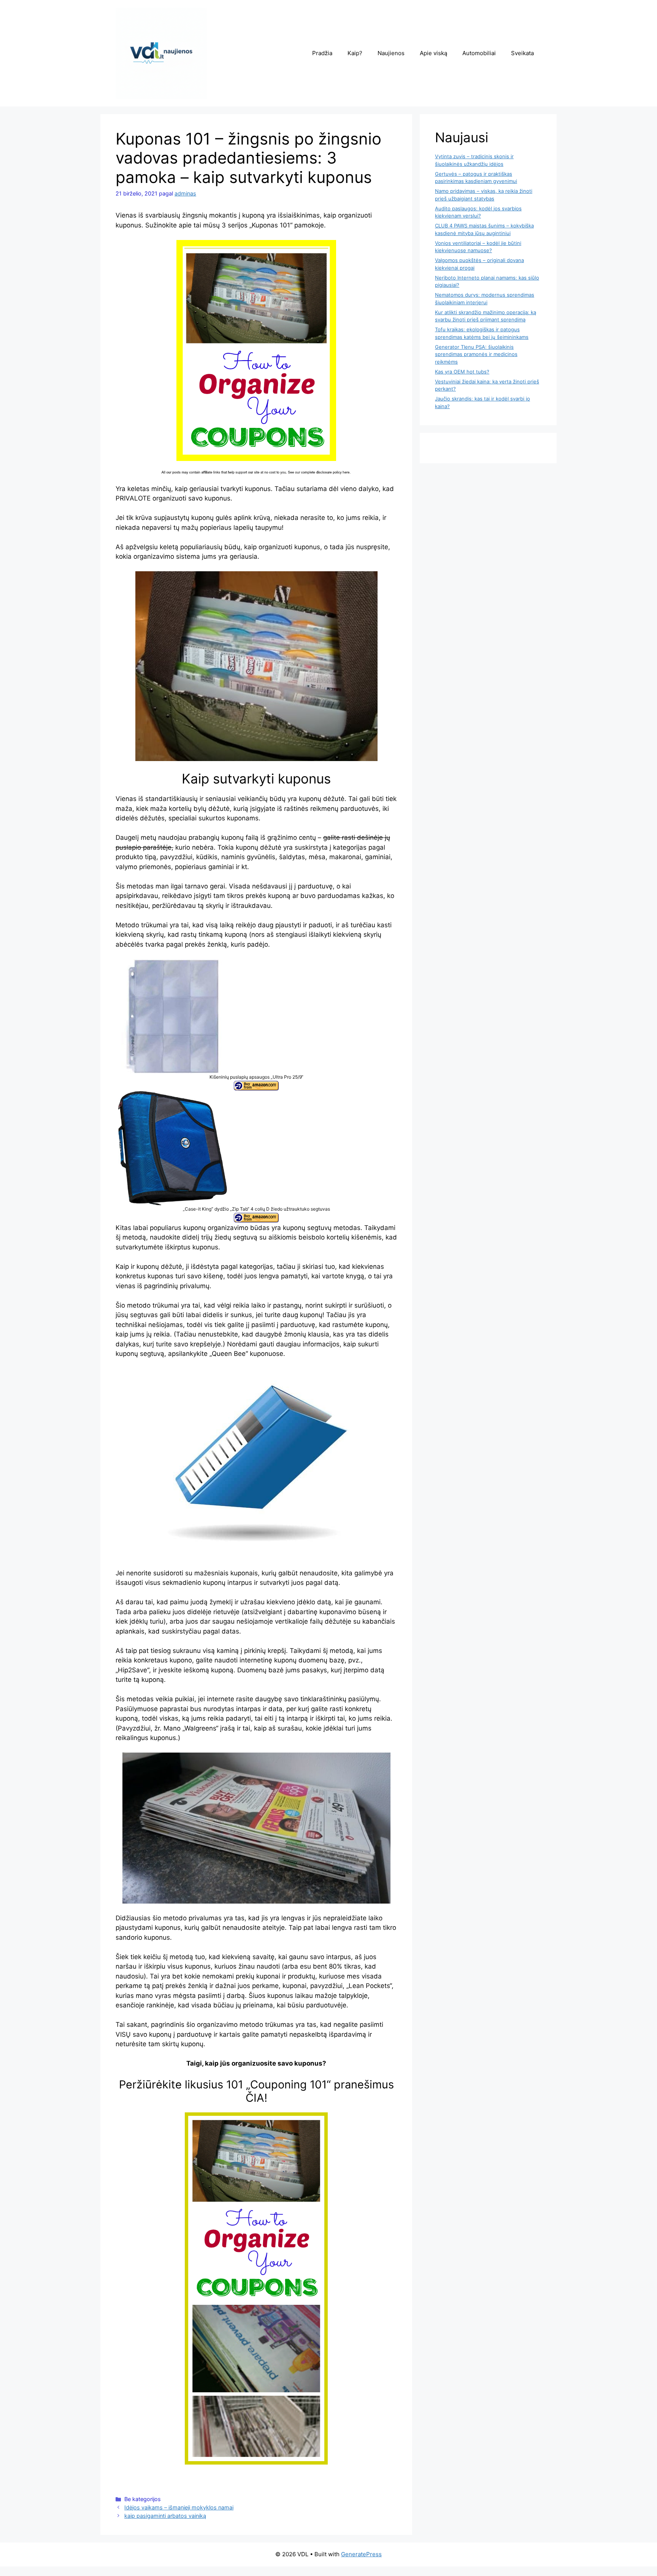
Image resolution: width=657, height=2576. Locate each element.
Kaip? (355, 53)
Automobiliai (479, 53)
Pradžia (322, 53)
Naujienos (391, 53)
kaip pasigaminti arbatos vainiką (165, 2516)
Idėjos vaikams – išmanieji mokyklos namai (179, 2507)
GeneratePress (361, 2554)
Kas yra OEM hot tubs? (462, 372)
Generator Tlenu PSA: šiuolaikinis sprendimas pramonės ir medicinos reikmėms (476, 354)
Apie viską (433, 53)
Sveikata (522, 53)
